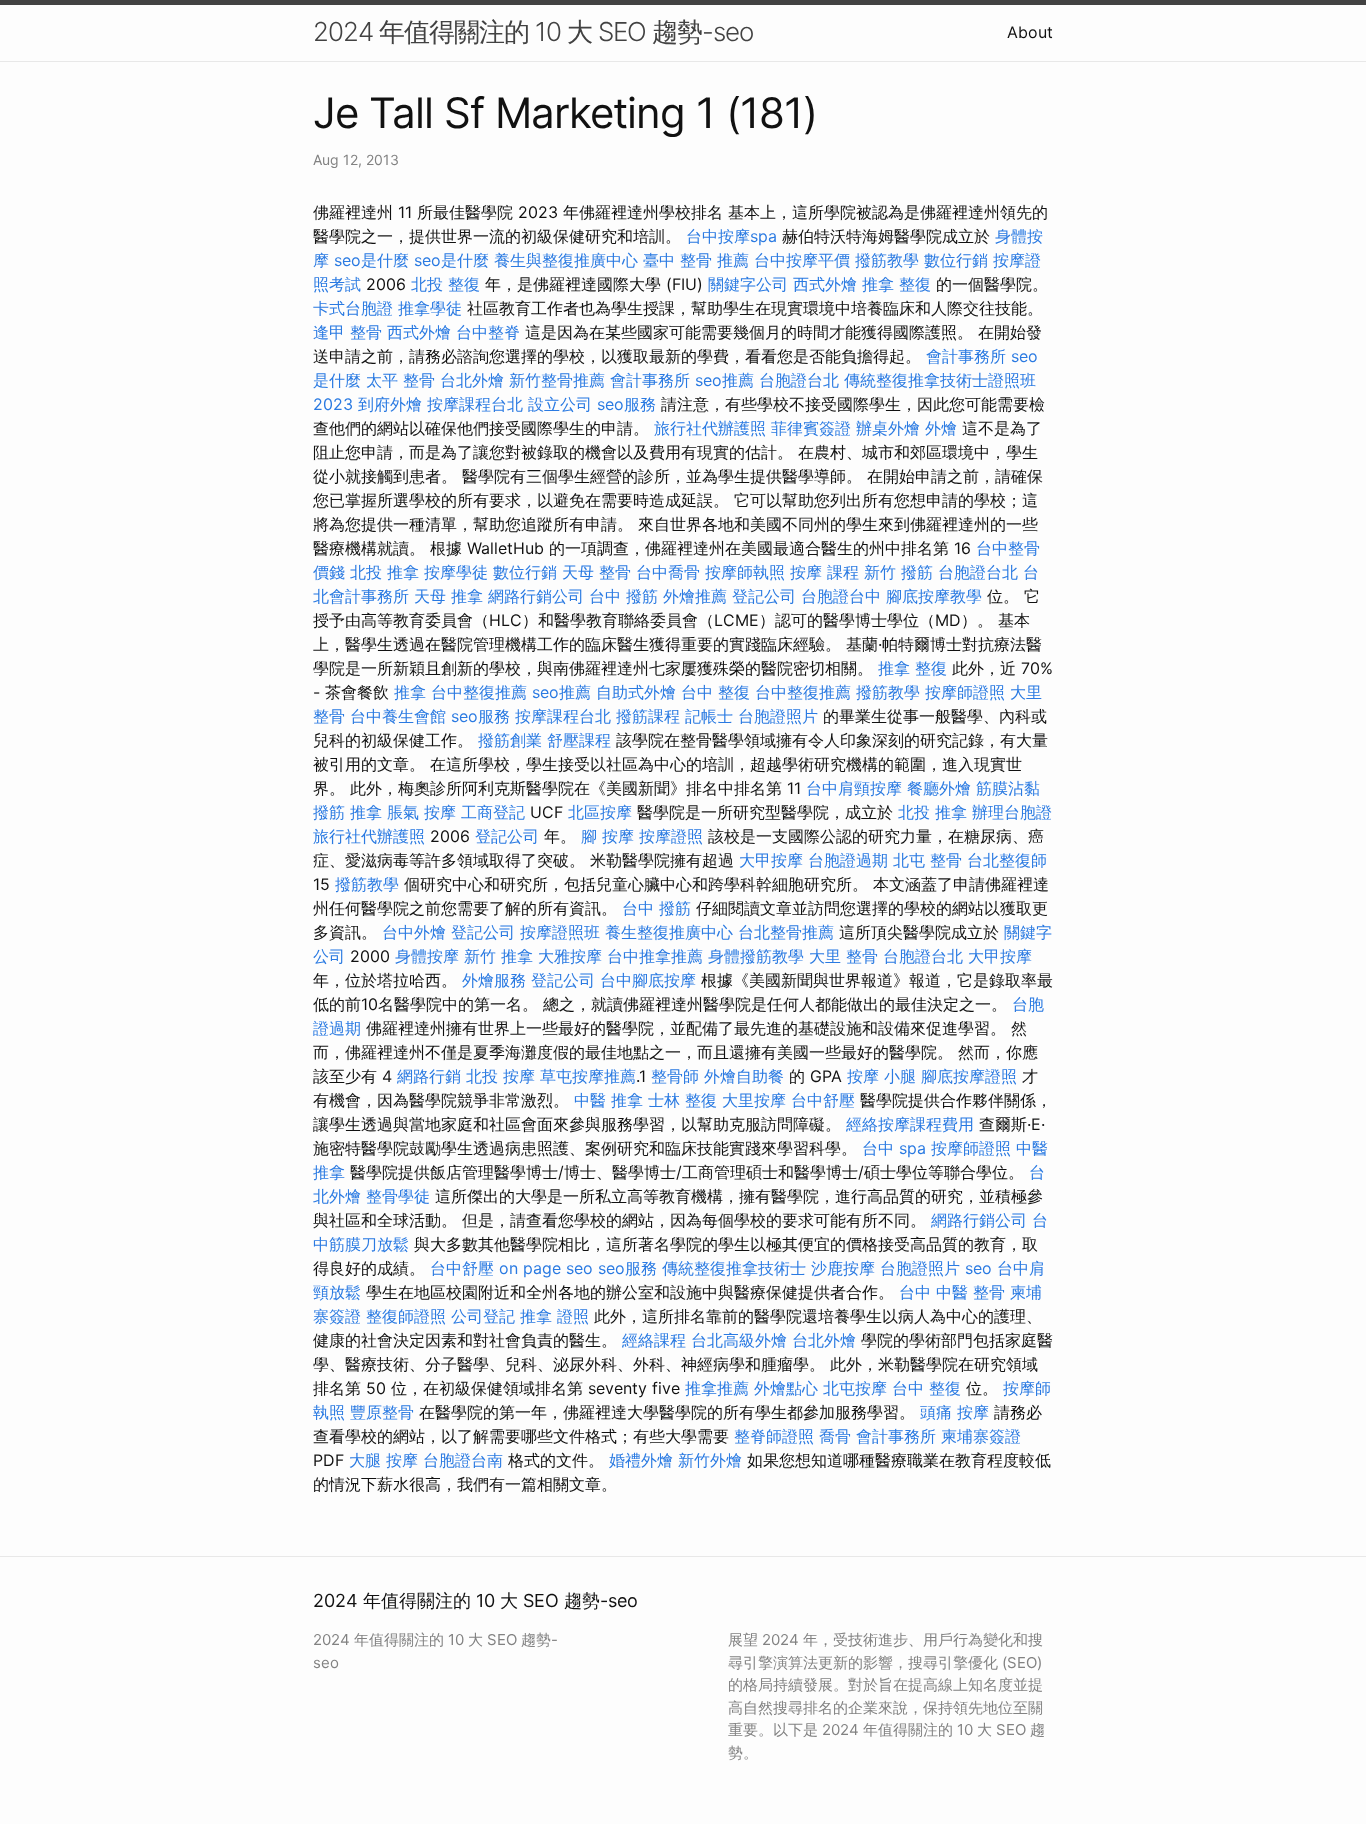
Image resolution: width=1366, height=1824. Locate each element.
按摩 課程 (824, 572)
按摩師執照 (745, 572)
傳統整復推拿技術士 (734, 1268)
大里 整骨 (843, 956)
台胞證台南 (463, 1460)
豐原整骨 (382, 1412)
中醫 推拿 (608, 1100)
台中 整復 (715, 692)
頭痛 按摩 (954, 1412)
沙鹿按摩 (843, 1268)
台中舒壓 (823, 1100)
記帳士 (709, 716)
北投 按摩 (500, 1076)
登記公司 (764, 596)
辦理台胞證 (1012, 812)
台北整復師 (1007, 860)
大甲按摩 (771, 860)
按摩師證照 (965, 692)
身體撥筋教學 (756, 956)
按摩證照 (671, 836)
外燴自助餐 (744, 1076)
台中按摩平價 (802, 260)
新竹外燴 (710, 1460)
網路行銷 (429, 1076)
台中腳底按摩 (648, 980)
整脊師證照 (774, 1436)
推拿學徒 (430, 308)
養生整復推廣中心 (669, 932)
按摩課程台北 (475, 404)
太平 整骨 (400, 380)
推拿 (410, 692)
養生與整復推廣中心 (566, 260)
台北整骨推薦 (786, 932)
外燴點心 (786, 1388)
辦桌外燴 (888, 428)
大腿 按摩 (383, 1460)
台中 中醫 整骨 (952, 1292)
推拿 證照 (554, 1316)
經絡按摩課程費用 (910, 1124)
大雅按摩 (570, 956)
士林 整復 (682, 1100)
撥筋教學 (887, 260)
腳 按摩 (607, 836)
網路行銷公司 (536, 596)
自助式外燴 (636, 692)
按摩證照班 (560, 932)
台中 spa (894, 1148)
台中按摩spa (731, 236)
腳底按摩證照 (969, 1076)
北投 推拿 (384, 572)
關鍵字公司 (748, 284)
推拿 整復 (896, 284)
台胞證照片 (778, 716)
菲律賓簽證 (811, 428)
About (1030, 32)
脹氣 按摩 (421, 812)
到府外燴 (390, 404)
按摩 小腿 (881, 1076)
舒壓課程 (579, 740)
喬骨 (835, 1436)
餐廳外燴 (939, 788)
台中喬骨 (668, 572)
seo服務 (626, 404)
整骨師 (675, 1076)
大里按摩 (754, 1100)
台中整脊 (488, 332)
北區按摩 (600, 812)
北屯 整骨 (927, 860)
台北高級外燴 (739, 1340)
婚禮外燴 (641, 1460)
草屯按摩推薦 (588, 1076)
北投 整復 (445, 284)
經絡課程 (654, 1340)
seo (978, 1268)
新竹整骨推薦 (557, 380)
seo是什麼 (371, 260)
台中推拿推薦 (655, 956)
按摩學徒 (456, 572)
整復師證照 (406, 1316)
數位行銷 (956, 260)
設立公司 (560, 404)
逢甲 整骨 (347, 332)
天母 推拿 (448, 596)
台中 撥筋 (623, 596)
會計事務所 (966, 356)
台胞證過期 (848, 860)
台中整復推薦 (479, 692)
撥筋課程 (648, 716)
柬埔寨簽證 (981, 1436)
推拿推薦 (717, 1388)
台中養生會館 (398, 716)
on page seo (546, 1268)
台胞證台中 (841, 596)
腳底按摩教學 (934, 596)
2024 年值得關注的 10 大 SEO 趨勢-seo (533, 31)
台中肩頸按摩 (854, 788)
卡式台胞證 (353, 308)
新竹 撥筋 (898, 572)
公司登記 (483, 1316)
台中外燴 (414, 932)
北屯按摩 (855, 1388)
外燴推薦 (695, 596)
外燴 (941, 428)
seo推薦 (724, 380)
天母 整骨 (596, 572)
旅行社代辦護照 (710, 428)
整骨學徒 (398, 1196)
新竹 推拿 (498, 956)
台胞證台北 (799, 380)
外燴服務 (494, 980)
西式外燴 (825, 284)
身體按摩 (427, 956)
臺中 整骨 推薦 (696, 260)
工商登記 (493, 812)
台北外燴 (472, 380)
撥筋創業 (510, 740)
